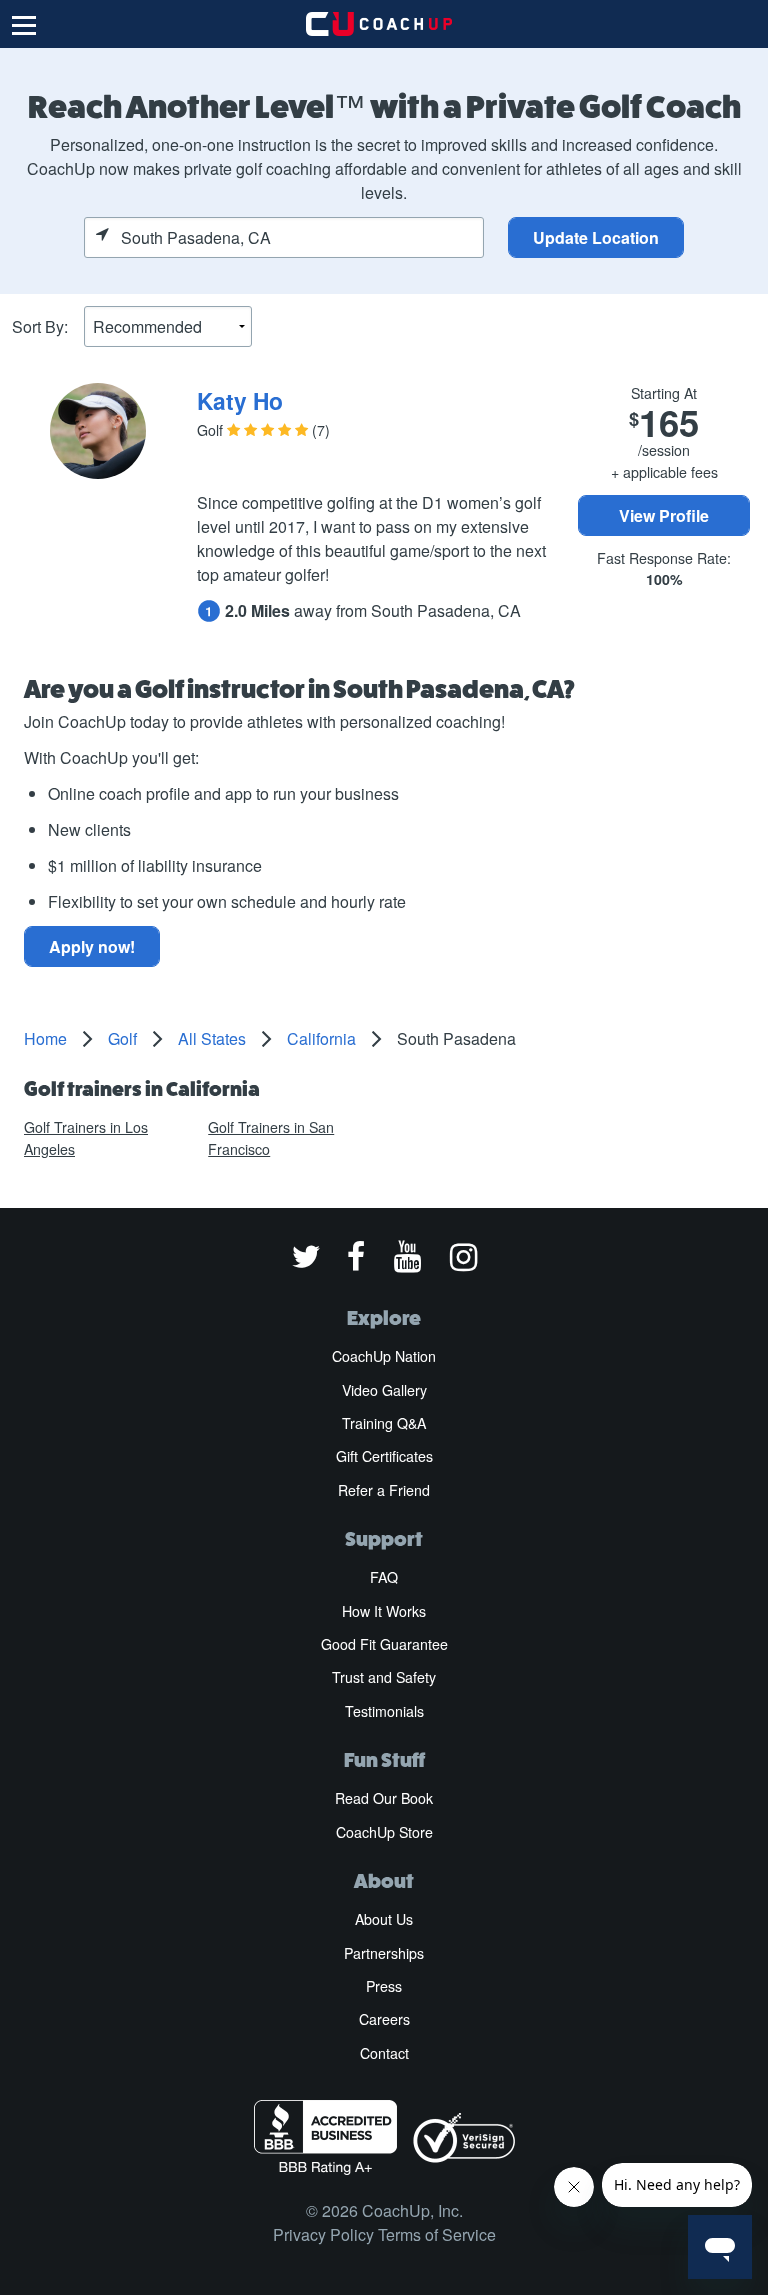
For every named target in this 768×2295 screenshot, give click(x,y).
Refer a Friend (384, 1490)
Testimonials (384, 1711)
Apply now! (92, 946)
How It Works (384, 1611)
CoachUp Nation (384, 1356)
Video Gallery (384, 1390)
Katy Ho (240, 400)
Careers (384, 2019)
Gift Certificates (384, 1456)
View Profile (664, 515)
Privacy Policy (323, 2234)
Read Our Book (384, 1798)
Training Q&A (384, 1423)
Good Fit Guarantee (384, 1644)
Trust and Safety (384, 1677)
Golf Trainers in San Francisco (271, 1137)
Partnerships (384, 1953)
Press (384, 1986)
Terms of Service (437, 2234)
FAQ (384, 1577)
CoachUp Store (384, 1832)
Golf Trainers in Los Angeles (86, 1137)
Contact (384, 2053)
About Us (384, 1919)
